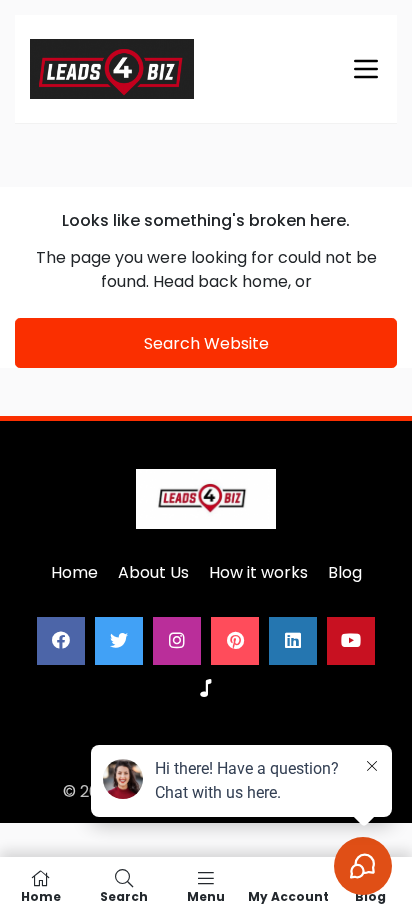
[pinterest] (235, 641)
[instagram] (177, 641)
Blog (345, 572)
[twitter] (119, 641)
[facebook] (61, 641)
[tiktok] (206, 689)
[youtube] (351, 641)
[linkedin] (293, 641)
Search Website (206, 343)
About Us (153, 572)
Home (74, 572)
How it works (258, 572)
